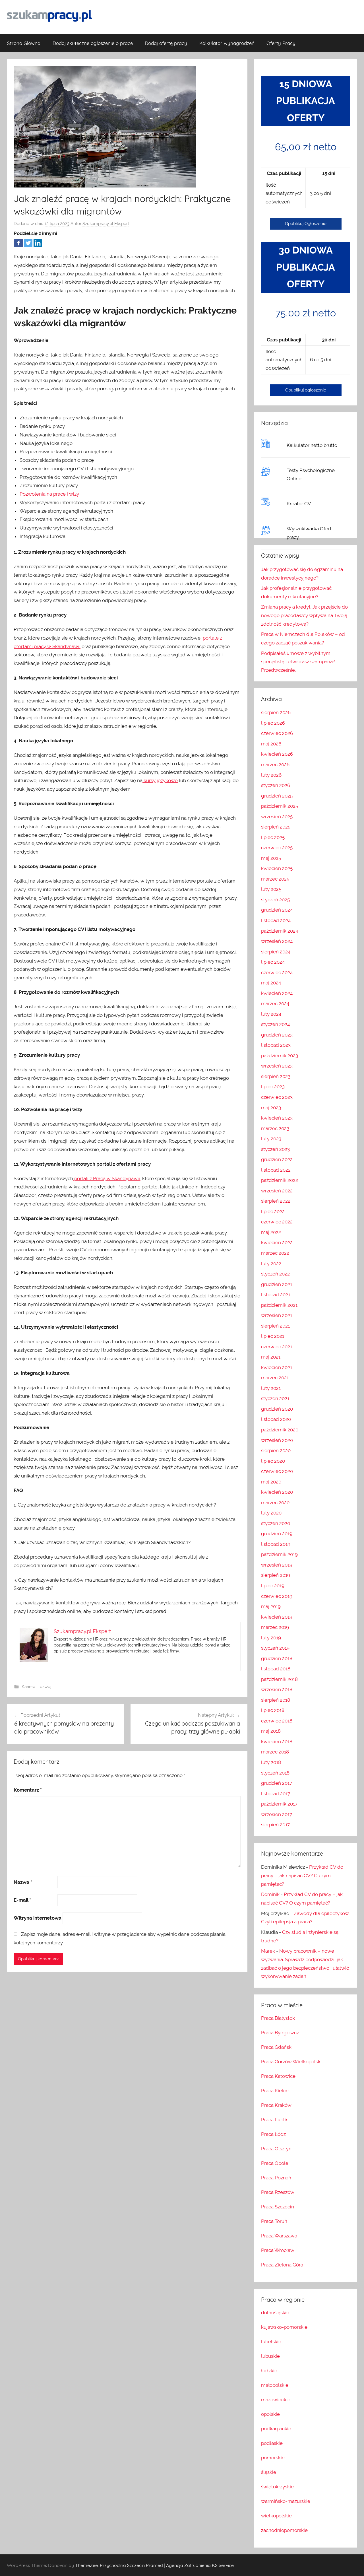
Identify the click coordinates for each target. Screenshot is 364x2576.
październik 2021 (279, 1305)
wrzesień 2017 (277, 1814)
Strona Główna (24, 43)
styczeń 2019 (275, 1648)
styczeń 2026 (276, 785)
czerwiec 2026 (277, 733)
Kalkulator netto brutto (312, 445)
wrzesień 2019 (277, 1565)
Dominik (270, 1894)
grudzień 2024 (277, 910)
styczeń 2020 (276, 1523)
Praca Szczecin (278, 2207)
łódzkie (269, 2371)
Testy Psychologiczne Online (311, 475)
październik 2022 (280, 1180)
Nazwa (23, 1882)
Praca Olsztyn (276, 2149)
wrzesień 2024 (277, 941)
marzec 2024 (275, 1003)
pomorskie (273, 2458)
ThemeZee (86, 2565)
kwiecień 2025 (277, 868)
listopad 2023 (276, 1045)
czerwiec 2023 (277, 1097)
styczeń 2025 (275, 900)
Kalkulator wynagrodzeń (227, 43)
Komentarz (28, 1790)
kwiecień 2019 (277, 1617)
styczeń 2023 (275, 1149)
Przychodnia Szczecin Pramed (131, 2565)
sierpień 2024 (276, 952)
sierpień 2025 (276, 827)
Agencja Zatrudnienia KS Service (200, 2565)
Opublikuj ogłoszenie (306, 390)
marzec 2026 (275, 764)
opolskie (270, 2414)
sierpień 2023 (276, 1076)
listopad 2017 (276, 1794)
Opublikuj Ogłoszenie (306, 224)
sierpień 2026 (276, 712)
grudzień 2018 (277, 1658)
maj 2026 (271, 744)
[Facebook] (18, 243)
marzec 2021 (275, 1378)
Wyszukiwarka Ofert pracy (309, 533)
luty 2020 (271, 1513)
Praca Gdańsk (276, 2047)
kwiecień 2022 (277, 1242)
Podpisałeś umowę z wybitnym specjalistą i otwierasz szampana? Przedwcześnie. (298, 662)
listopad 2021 (276, 1295)
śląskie (269, 2472)
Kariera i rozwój (36, 1687)
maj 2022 (271, 1232)
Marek (268, 1951)
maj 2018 (271, 1731)
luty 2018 (271, 1762)
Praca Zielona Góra (282, 2265)
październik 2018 (279, 1679)
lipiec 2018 (273, 1710)
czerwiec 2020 (277, 1471)
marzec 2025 (275, 879)
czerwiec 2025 (277, 848)
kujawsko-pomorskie (284, 2327)
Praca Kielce (275, 2091)
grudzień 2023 (277, 1035)
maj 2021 (271, 1357)
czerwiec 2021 (277, 1347)
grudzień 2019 (277, 1534)
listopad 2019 (276, 1544)
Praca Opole (275, 2163)
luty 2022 (271, 1264)
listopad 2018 (276, 1669)
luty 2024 (271, 1014)
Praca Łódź (273, 2134)
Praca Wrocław (278, 2250)
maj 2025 (271, 858)
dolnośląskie (275, 2313)
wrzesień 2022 (277, 1191)
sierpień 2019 (276, 1575)
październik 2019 (279, 1554)
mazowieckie (276, 2400)
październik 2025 (280, 806)
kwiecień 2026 (277, 754)
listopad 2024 (276, 920)
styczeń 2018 (275, 1773)
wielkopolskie (276, 2516)
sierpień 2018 (276, 1700)
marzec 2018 (275, 1752)
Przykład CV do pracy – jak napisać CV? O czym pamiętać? (302, 1876)
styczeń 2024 (275, 1024)
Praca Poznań (276, 2178)
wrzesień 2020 (277, 1440)
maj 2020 (271, 1482)
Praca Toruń (274, 2221)
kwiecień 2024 (277, 993)
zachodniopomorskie (284, 2530)
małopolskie (275, 2385)
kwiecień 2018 (277, 1742)
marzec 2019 (275, 1627)
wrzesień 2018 (277, 1689)
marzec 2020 (275, 1503)
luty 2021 (271, 1388)
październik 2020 (280, 1430)
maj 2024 (271, 983)
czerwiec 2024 (277, 972)
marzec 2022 (275, 1253)
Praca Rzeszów (278, 2192)
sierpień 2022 (276, 1201)
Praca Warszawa (279, 2236)
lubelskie (271, 2342)
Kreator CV (299, 504)
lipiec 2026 (273, 723)
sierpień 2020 (276, 1450)
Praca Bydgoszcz (280, 2033)
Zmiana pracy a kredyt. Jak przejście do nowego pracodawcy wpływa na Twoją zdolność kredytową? (304, 615)
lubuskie (270, 2356)
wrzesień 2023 (277, 1066)
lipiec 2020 (273, 1461)
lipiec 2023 (273, 1087)
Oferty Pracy (281, 43)
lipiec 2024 (273, 962)
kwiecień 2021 (277, 1367)
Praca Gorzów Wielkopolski (291, 2062)
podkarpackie (276, 2429)
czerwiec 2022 (277, 1222)
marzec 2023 (275, 1128)
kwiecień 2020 (277, 1492)
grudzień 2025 (277, 796)
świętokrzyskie (277, 2487)
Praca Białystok (278, 2018)
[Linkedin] (38, 243)
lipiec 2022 (273, 1211)
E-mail (22, 1900)
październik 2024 (280, 931)
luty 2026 (271, 775)
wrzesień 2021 (277, 1315)
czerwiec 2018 (277, 1721)
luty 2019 (271, 1638)
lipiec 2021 (273, 1336)
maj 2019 (271, 1606)
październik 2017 (279, 1804)
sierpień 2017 (275, 1825)
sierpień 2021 (275, 1326)
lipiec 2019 (273, 1586)
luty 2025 (271, 889)
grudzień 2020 (277, 1409)
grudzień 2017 (277, 1783)
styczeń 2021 (275, 1398)
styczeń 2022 (275, 1274)
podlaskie (272, 2443)
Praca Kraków (276, 2105)
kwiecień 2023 (277, 1118)
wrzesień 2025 (277, 817)
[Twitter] (28, 243)
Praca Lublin (275, 2120)
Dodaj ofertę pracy (166, 43)
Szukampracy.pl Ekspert (106, 224)
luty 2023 (271, 1139)
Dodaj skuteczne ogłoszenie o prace (93, 43)
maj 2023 (271, 1108)
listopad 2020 (276, 1419)
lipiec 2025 (273, 837)
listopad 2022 (276, 1170)
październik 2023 (280, 1056)
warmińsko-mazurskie (286, 2501)
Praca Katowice (278, 2076)
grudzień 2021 (277, 1284)
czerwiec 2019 (277, 1596)
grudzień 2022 (277, 1159)
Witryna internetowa (38, 1918)
